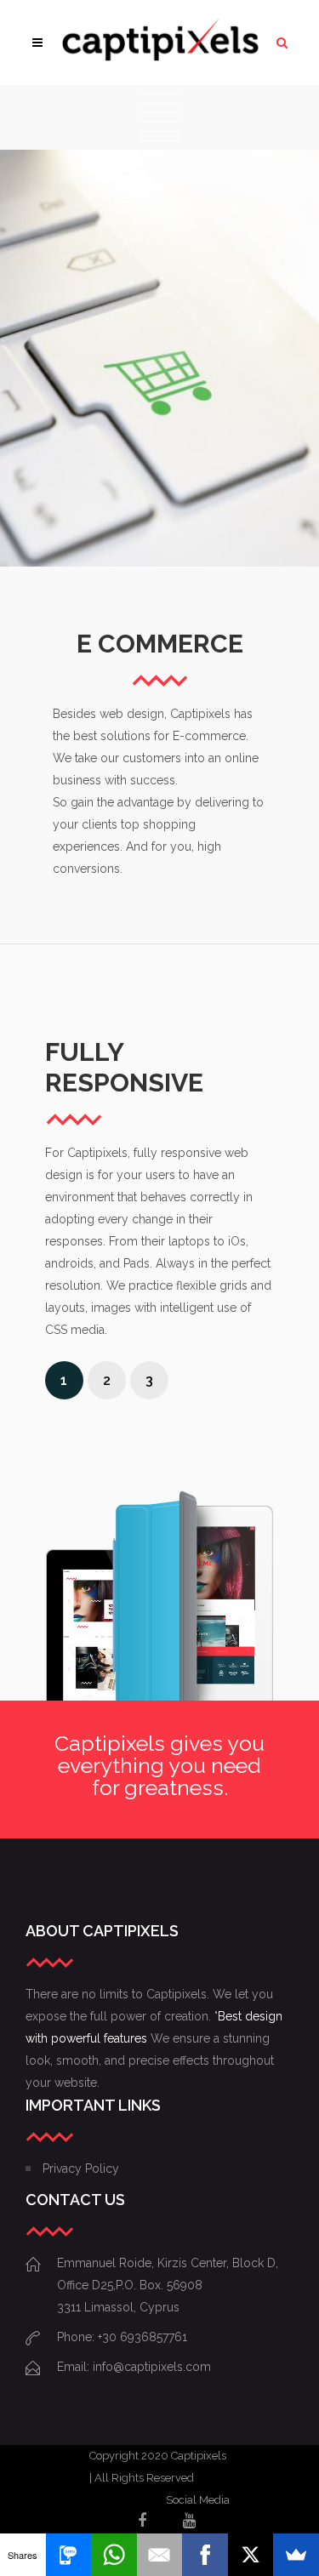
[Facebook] (205, 2555)
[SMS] (69, 2555)
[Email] (160, 2555)
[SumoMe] (296, 2555)
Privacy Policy (81, 2169)
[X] (251, 2555)
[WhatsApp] (114, 2555)
